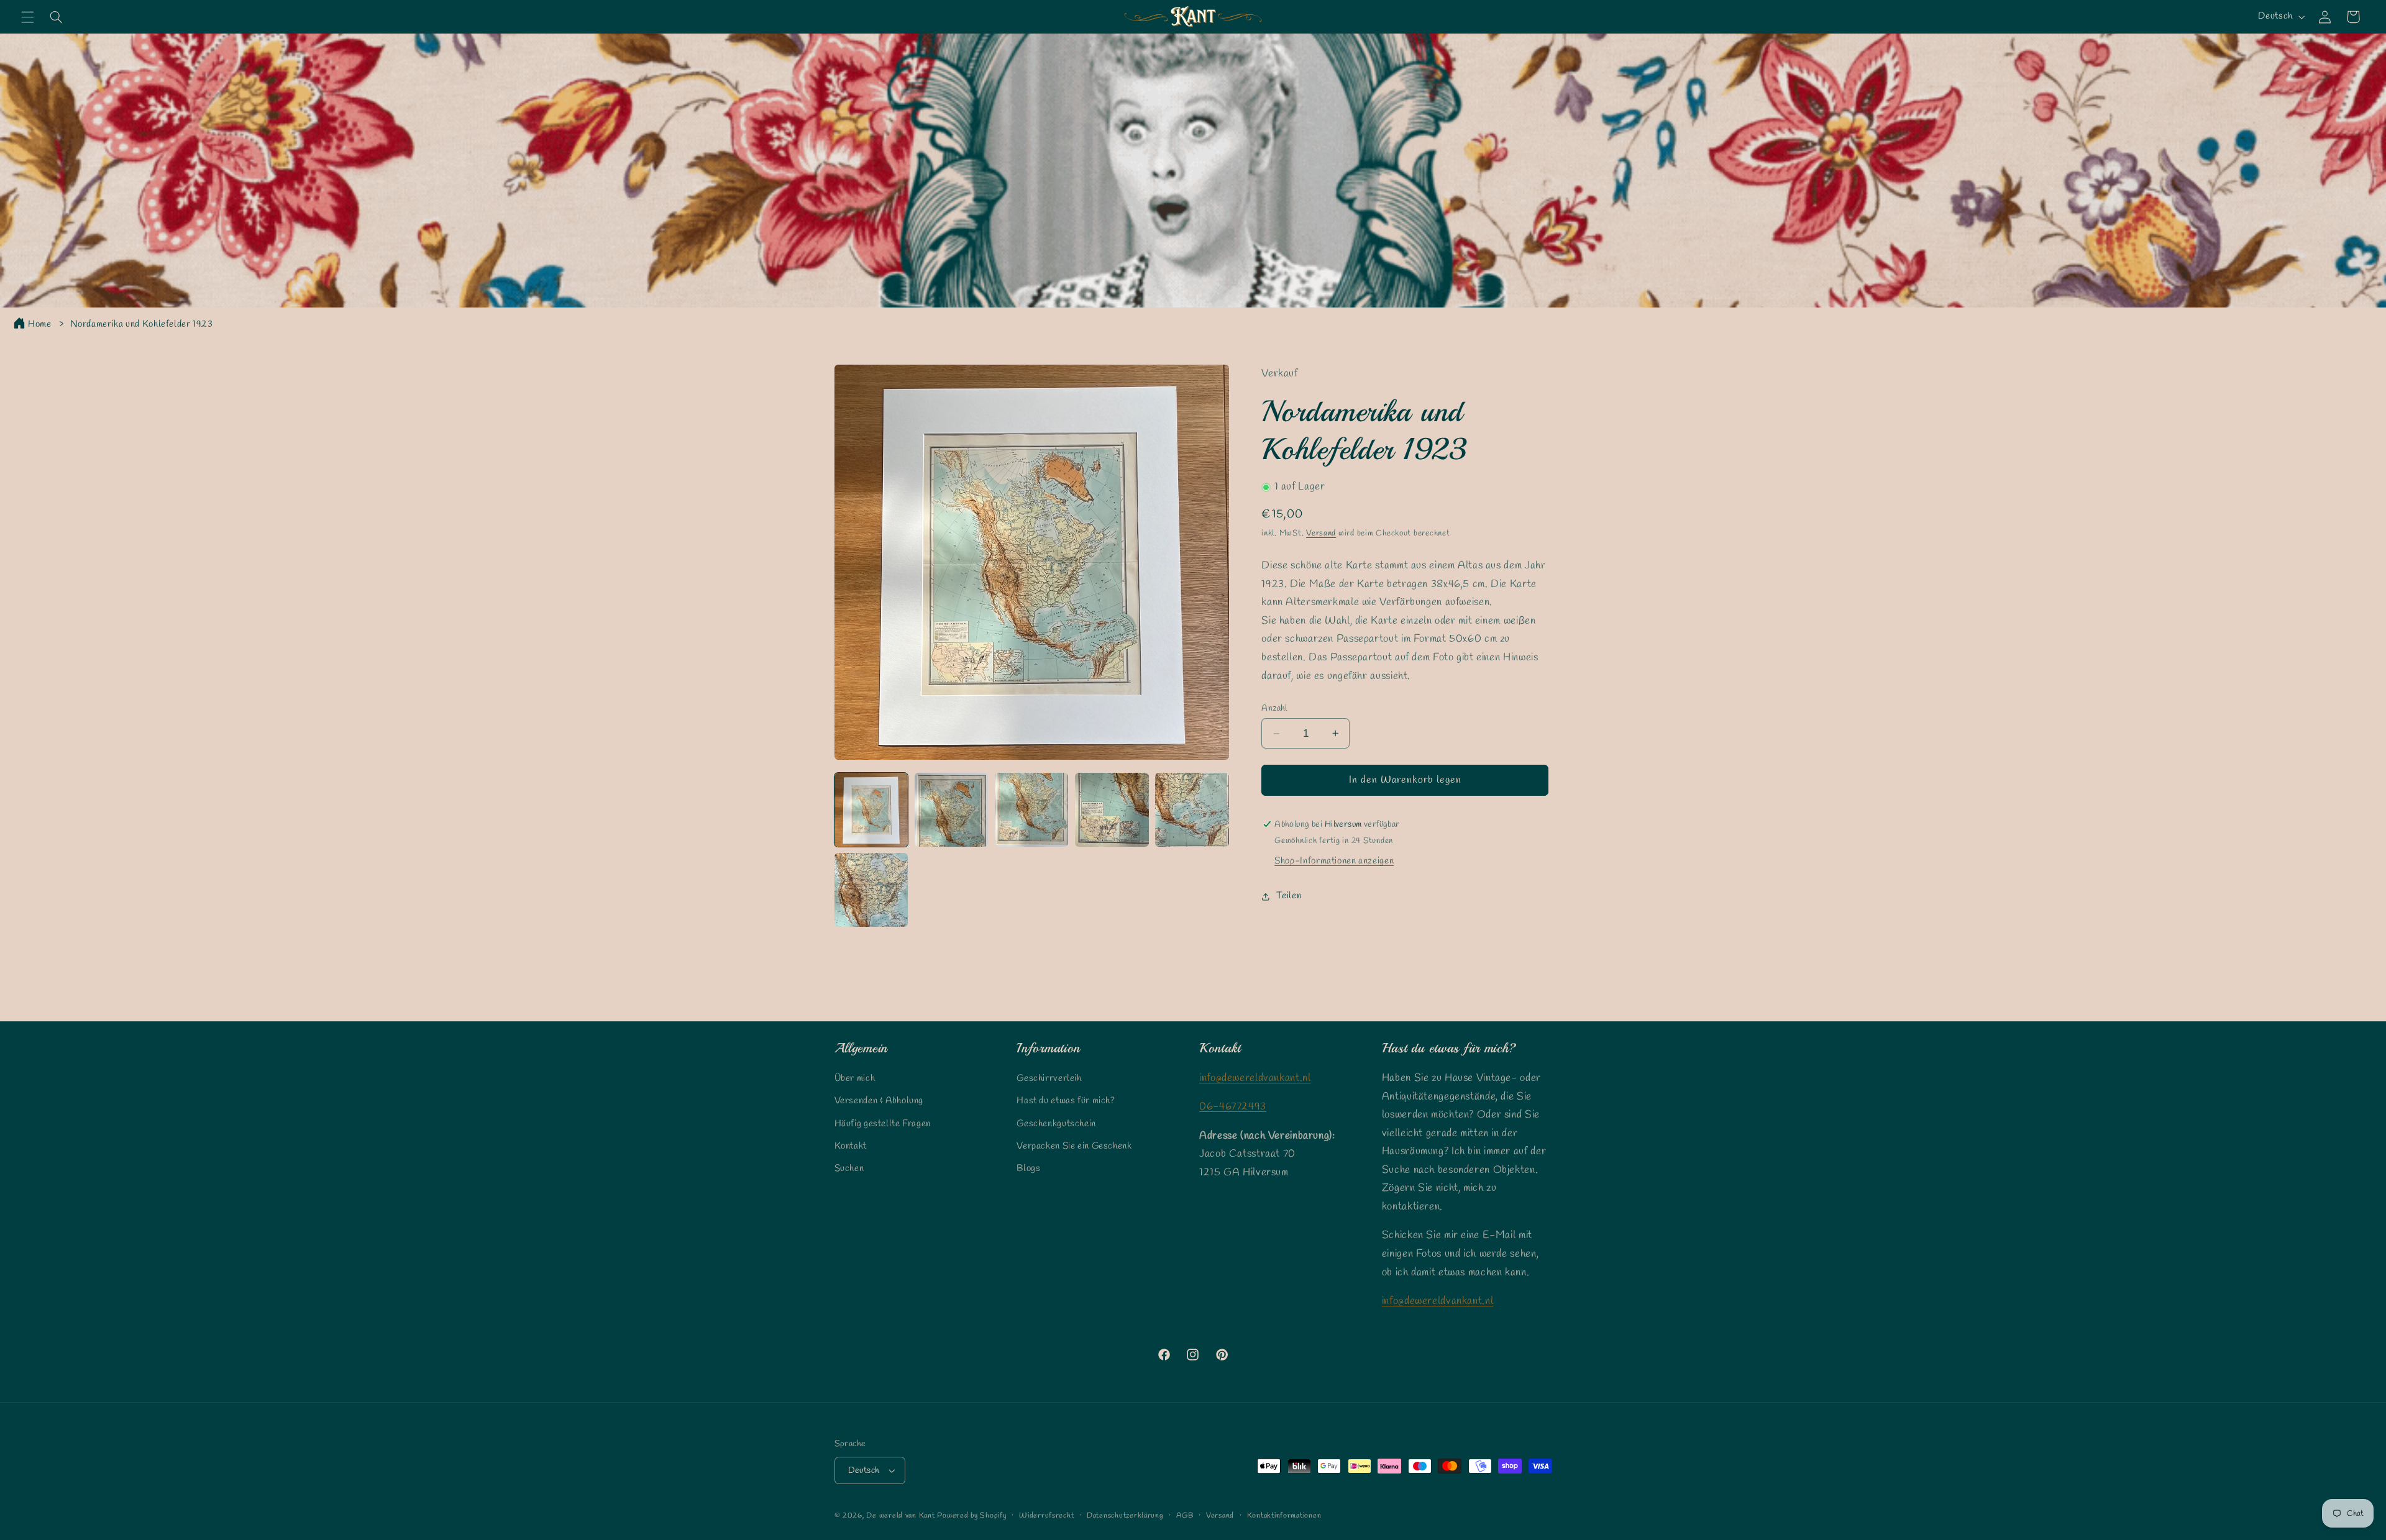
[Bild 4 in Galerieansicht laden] (1112, 810)
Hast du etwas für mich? (1066, 1101)
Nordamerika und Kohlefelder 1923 (142, 324)
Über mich (855, 1078)
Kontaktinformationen (1284, 1516)
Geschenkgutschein (1056, 1124)
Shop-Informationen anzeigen (1334, 861)
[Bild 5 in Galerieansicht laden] (1192, 810)
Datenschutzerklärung (1125, 1516)
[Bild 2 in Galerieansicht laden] (952, 810)
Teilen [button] (1289, 896)
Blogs (1028, 1169)
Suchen (849, 1169)
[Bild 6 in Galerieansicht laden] (871, 890)
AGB (1185, 1516)
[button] (27, 17)
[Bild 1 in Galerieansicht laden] (871, 810)
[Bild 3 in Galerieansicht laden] (1032, 810)
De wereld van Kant (900, 1516)
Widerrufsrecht (1046, 1516)
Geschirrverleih (1049, 1078)
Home (40, 324)
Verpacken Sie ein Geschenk (1074, 1146)
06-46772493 (1233, 1107)
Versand (1321, 533)
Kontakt (851, 1146)
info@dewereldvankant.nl (1255, 1078)
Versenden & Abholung (879, 1101)
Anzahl (1274, 708)
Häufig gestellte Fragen (883, 1124)
